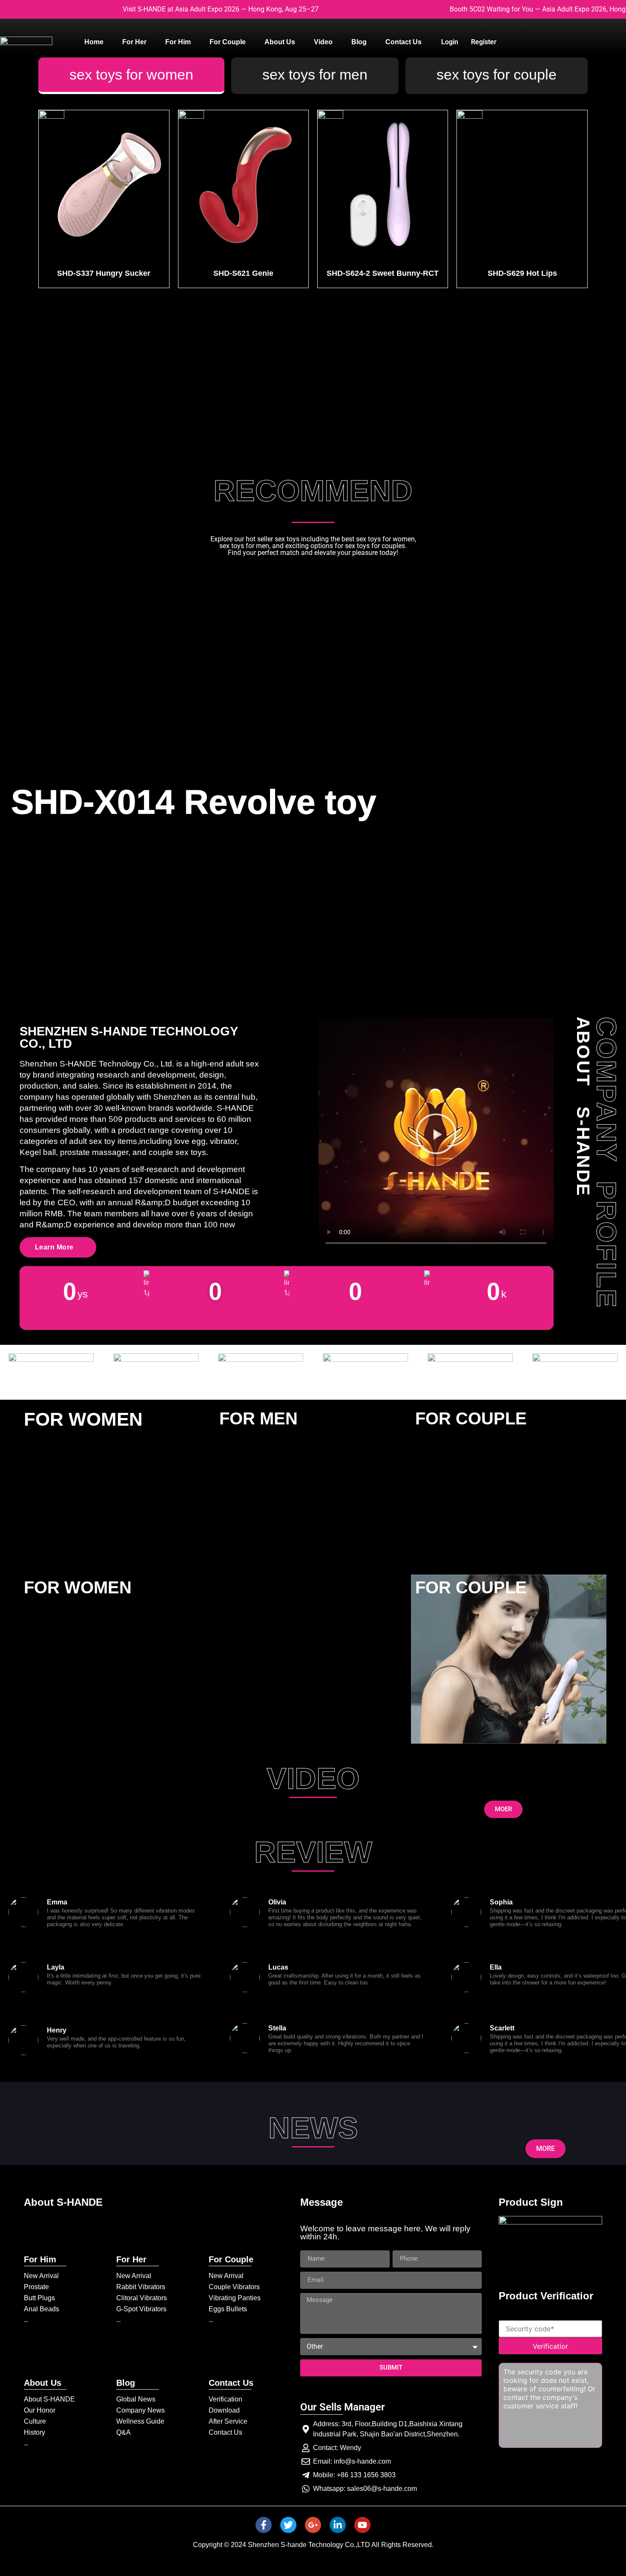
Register (484, 42)
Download (224, 2410)
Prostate (36, 2287)
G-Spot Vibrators (141, 2309)
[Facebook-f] (264, 2525)
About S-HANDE (49, 2399)
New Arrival (41, 2276)
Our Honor (40, 2410)
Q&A (123, 2432)
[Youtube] (362, 2525)
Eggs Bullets (228, 2309)
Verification (225, 2399)
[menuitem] (94, 42)
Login (450, 42)
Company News (141, 2410)
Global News (136, 2399)
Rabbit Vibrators (141, 2287)
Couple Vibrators (234, 2287)
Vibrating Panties (235, 2298)
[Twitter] (288, 2525)
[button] (436, 1135)
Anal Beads (42, 2309)
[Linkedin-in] (338, 2525)
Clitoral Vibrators (142, 2298)
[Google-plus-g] (313, 2525)
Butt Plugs (39, 2298)
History (34, 2432)
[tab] (131, 76)
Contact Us (225, 2432)
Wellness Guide (140, 2421)
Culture (35, 2421)
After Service (228, 2421)
